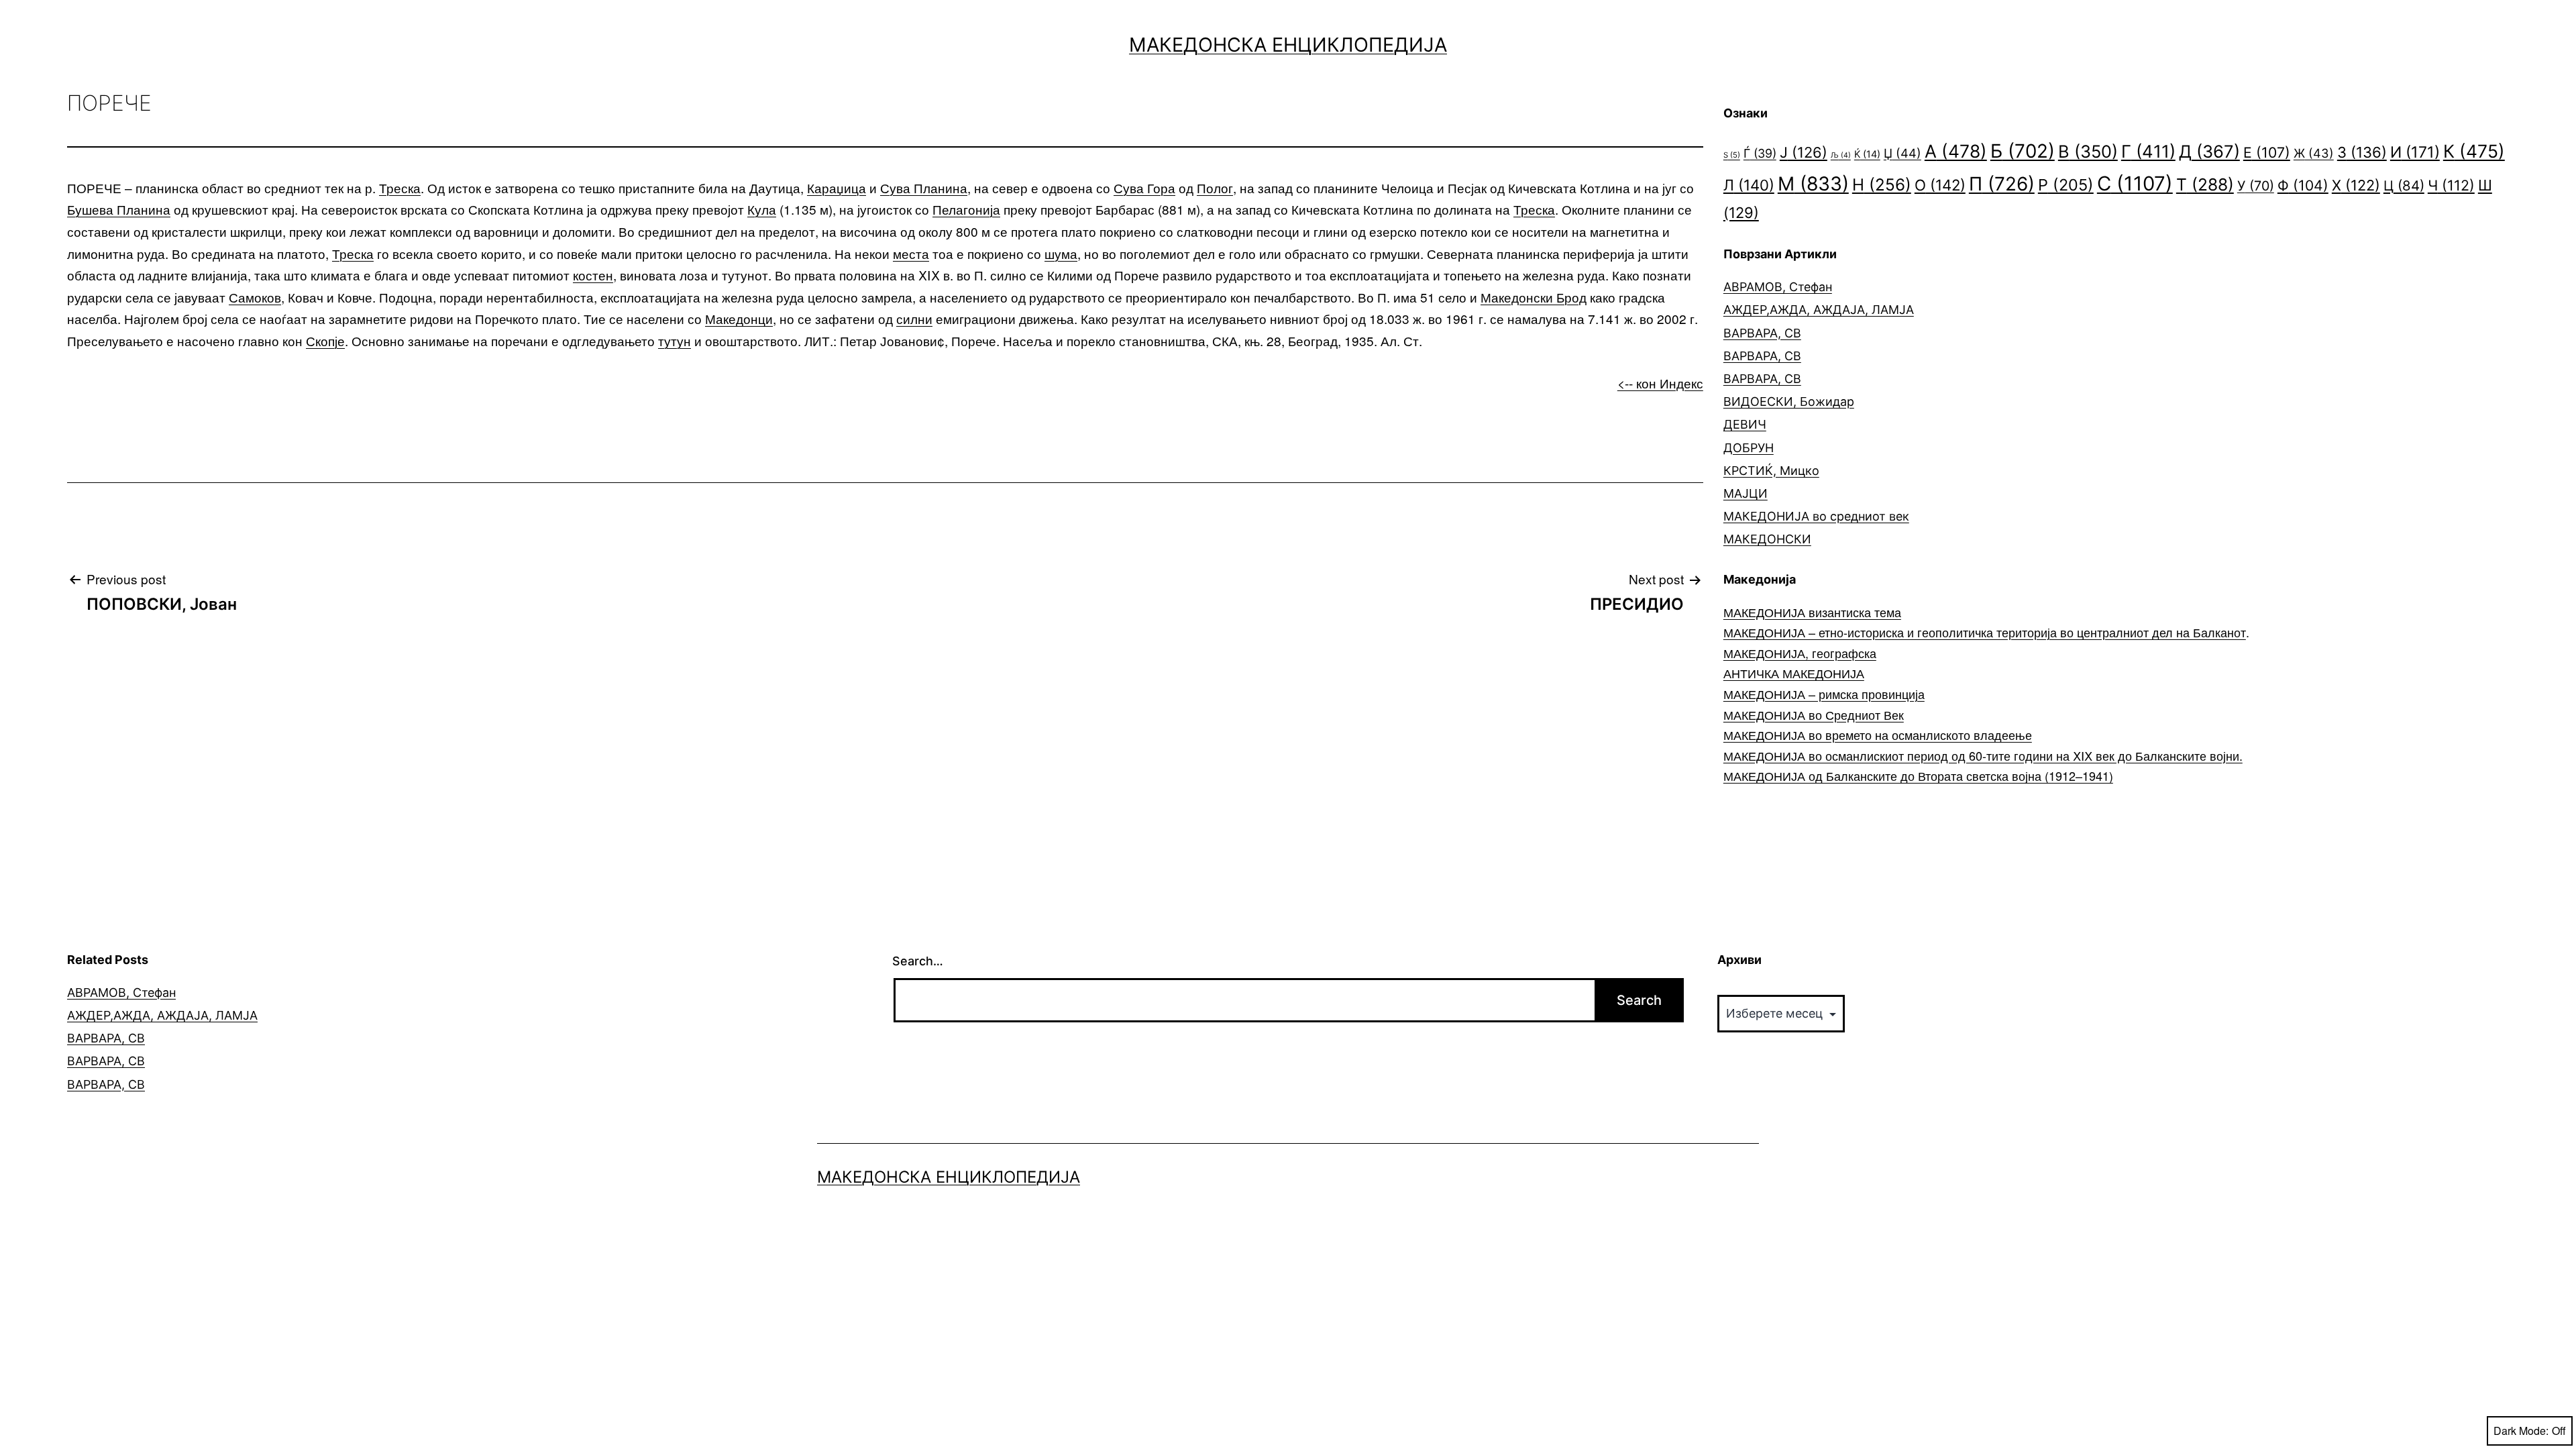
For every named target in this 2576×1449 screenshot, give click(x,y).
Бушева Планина (119, 209)
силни (914, 318)
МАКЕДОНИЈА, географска (1800, 653)
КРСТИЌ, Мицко (1771, 471)
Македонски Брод (1534, 297)
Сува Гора (1144, 187)
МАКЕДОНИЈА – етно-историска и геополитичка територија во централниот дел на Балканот (1985, 632)
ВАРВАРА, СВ (1762, 333)
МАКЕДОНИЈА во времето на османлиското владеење (1878, 735)
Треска (400, 187)
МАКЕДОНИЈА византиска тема (1812, 612)
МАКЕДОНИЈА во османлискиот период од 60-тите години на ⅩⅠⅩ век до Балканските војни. (1983, 755)
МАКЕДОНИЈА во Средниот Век (1814, 714)
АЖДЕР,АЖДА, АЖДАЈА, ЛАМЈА (1819, 310)
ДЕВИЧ (1745, 424)
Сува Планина (924, 187)
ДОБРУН (1749, 448)
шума (1061, 253)
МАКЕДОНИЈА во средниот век (1816, 516)
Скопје (325, 340)
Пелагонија (966, 209)
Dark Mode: (2521, 1431)
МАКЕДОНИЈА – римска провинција (1824, 694)
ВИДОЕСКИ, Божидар (1789, 401)
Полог (1215, 187)
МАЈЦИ (1746, 493)
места (911, 253)
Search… (918, 961)
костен (593, 275)
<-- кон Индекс (1660, 383)
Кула (762, 209)
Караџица (837, 187)
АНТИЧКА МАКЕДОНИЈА (1794, 673)
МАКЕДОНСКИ (1767, 539)
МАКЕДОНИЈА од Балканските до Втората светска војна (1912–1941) (1918, 775)
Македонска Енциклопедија (1288, 45)
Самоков (255, 297)
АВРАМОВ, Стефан (1778, 287)
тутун (675, 340)
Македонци (739, 318)
